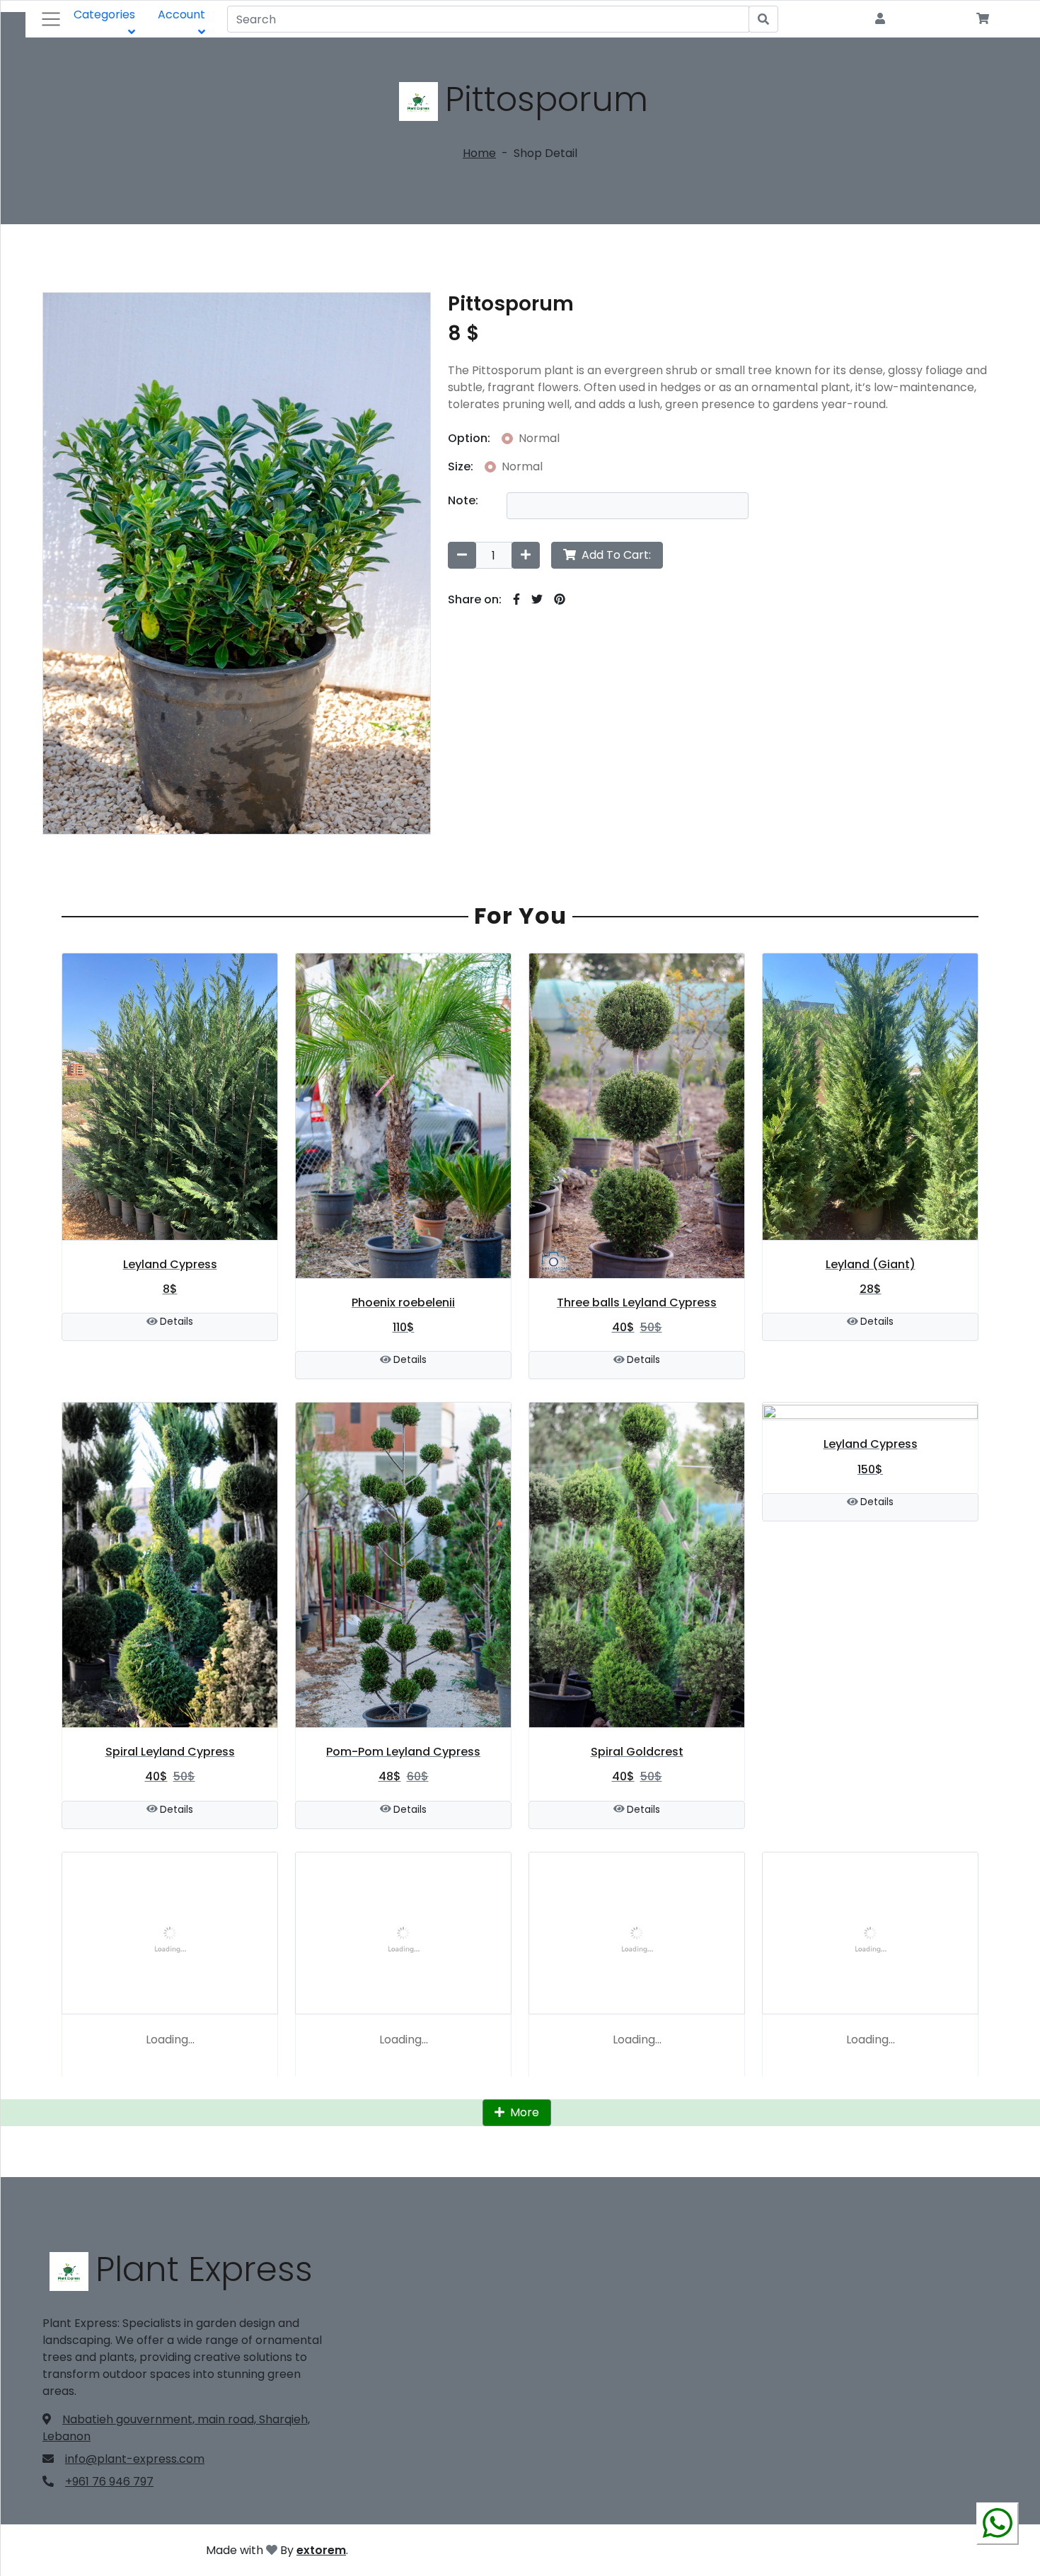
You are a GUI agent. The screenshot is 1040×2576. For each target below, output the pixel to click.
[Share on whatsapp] (998, 2529)
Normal (539, 438)
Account (181, 14)
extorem (321, 2550)
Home (479, 153)
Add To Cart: (615, 555)
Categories (104, 14)
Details (177, 1321)
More (523, 2112)
